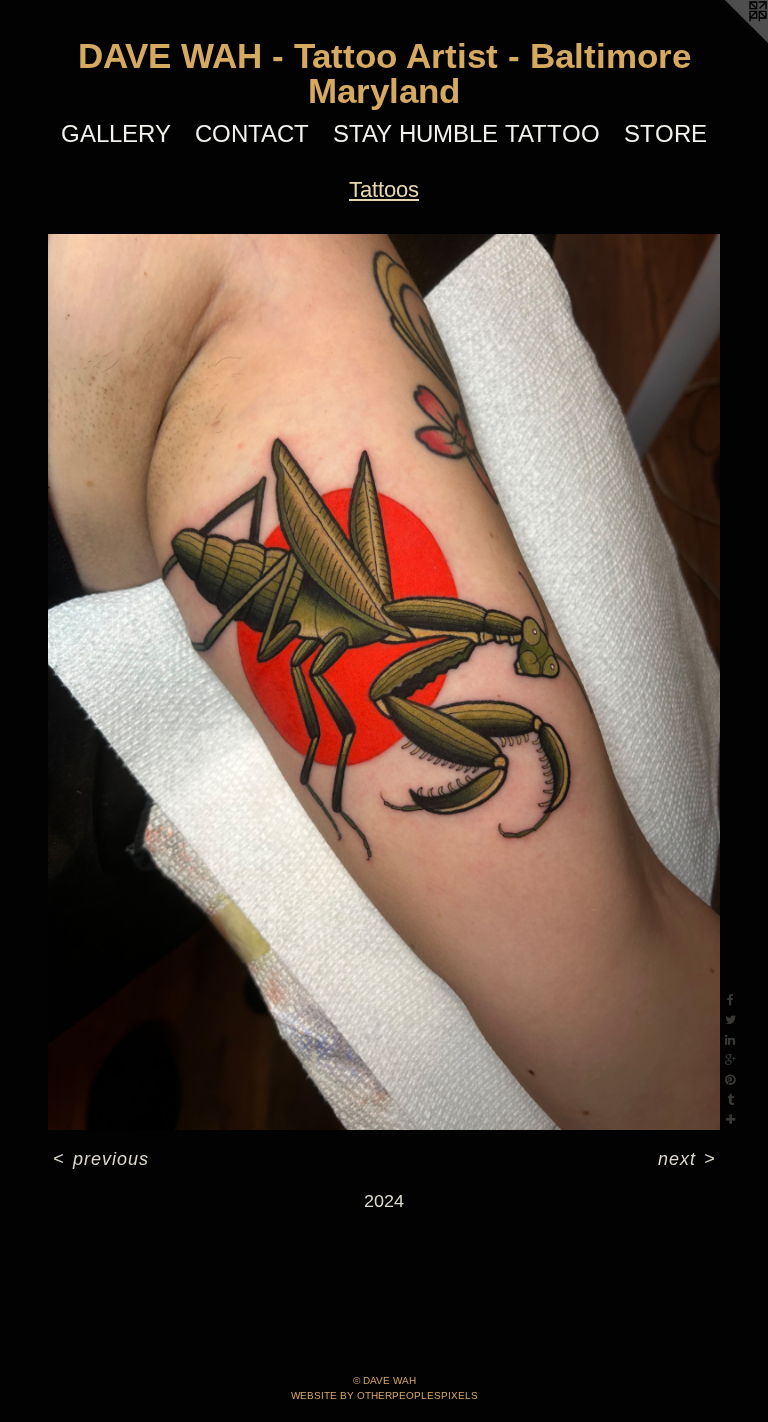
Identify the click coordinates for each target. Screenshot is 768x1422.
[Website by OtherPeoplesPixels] (728, 40)
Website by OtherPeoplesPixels (384, 1395)
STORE (665, 133)
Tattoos (384, 189)
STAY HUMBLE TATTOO (466, 133)
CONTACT (252, 133)
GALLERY (116, 133)
